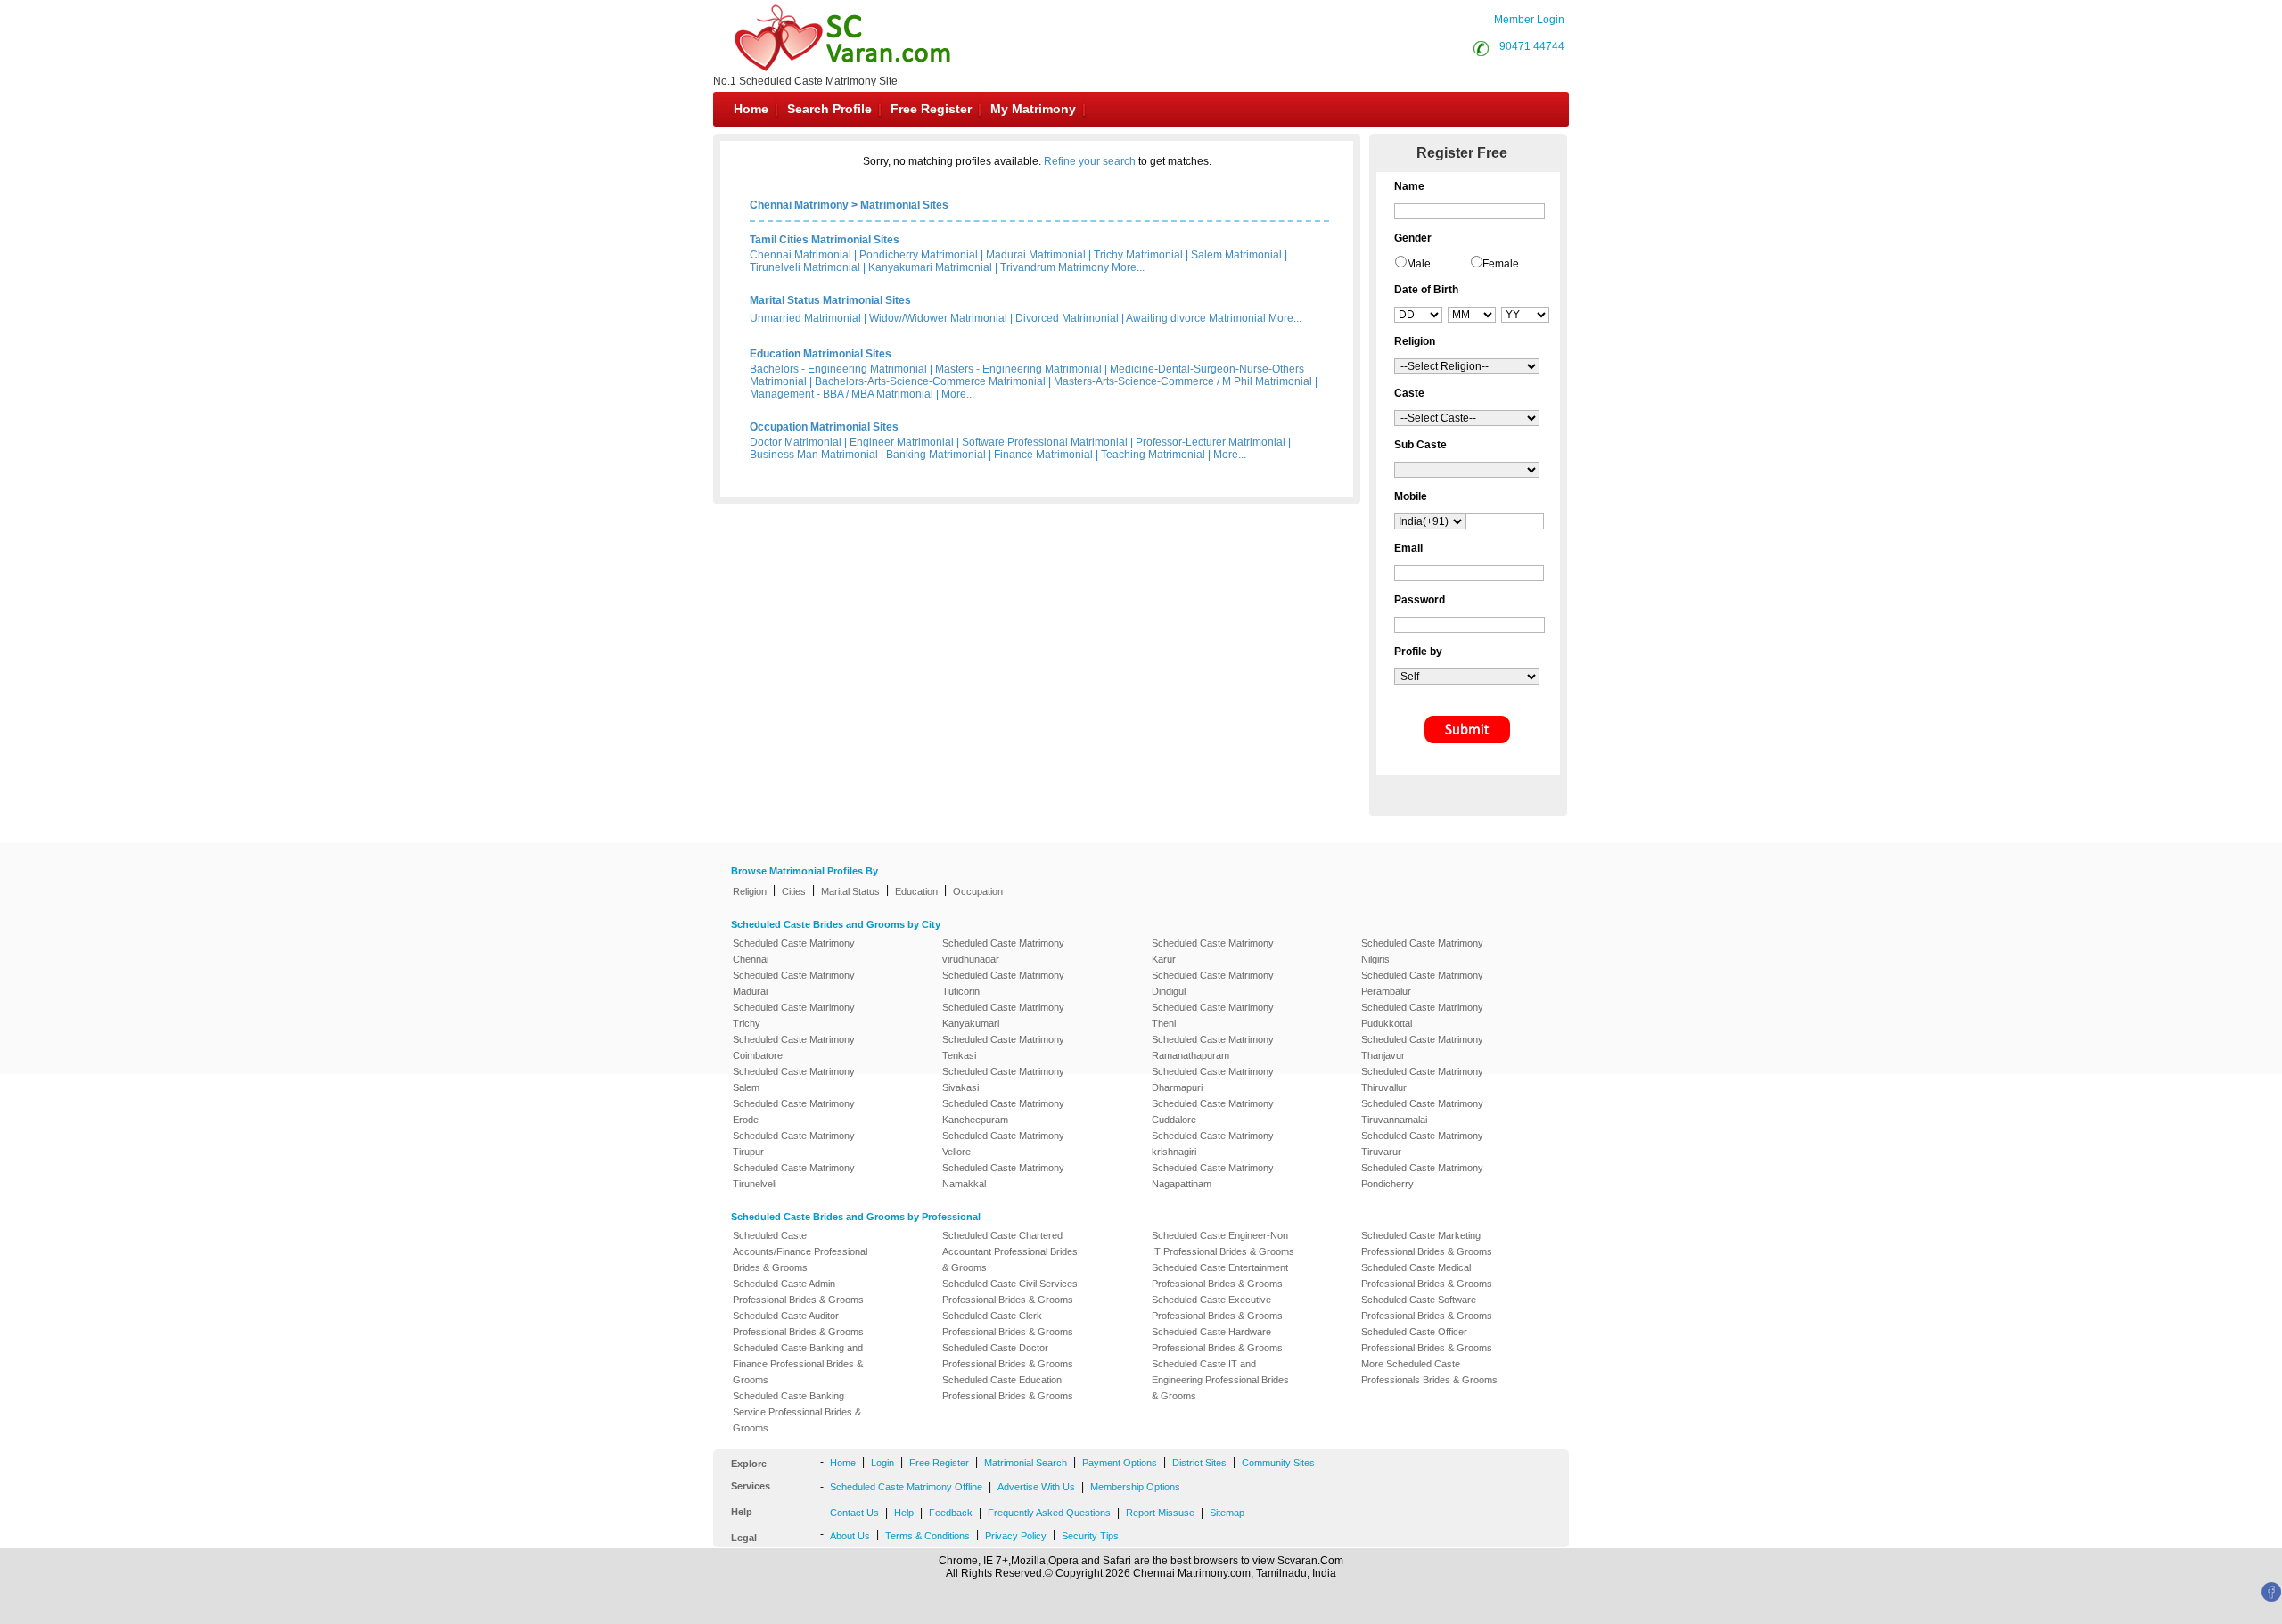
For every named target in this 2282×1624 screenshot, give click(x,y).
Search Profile (829, 109)
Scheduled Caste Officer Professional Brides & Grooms (1427, 1340)
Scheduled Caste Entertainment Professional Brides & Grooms (1220, 1275)
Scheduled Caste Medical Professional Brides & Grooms (1427, 1275)
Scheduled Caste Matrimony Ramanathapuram (1213, 1047)
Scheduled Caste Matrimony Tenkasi (1003, 1047)
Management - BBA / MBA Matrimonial (841, 394)
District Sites (1199, 1463)
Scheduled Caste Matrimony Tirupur (794, 1144)
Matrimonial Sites (904, 205)
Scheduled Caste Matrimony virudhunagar (1003, 951)
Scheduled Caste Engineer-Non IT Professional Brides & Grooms (1223, 1243)
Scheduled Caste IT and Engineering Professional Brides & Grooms (1220, 1380)
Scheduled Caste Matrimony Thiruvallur (1422, 1079)
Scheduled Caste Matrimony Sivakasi (1003, 1079)
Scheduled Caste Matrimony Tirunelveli (794, 1176)
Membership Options (1135, 1487)
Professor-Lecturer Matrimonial (1211, 442)
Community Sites (1278, 1463)
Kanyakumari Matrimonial (930, 267)
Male (1419, 264)
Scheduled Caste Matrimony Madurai (794, 983)
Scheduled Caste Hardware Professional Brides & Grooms (1217, 1340)
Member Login (1529, 20)
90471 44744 (1532, 46)
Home (751, 109)
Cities (794, 891)
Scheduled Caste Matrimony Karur (1213, 951)
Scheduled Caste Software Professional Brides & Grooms (1427, 1308)
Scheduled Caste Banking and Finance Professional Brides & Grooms (798, 1364)
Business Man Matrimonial (814, 455)
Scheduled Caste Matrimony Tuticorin (1003, 983)
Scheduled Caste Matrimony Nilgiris (1422, 951)
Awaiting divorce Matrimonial (1196, 318)
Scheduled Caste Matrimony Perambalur (1422, 983)
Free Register (931, 109)
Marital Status (850, 891)
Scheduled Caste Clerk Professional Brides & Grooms (1008, 1324)
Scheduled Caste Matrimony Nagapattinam (1213, 1176)
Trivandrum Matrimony (1055, 267)
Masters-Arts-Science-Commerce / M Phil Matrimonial (1183, 381)
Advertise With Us (1036, 1487)
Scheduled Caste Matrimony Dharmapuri (1213, 1079)
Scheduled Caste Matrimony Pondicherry (1422, 1176)
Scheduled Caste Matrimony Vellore (1003, 1144)
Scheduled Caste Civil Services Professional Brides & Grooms (1010, 1292)
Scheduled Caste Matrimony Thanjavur (1422, 1047)
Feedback (951, 1513)
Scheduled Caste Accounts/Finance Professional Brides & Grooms (800, 1251)
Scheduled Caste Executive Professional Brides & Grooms (1217, 1308)
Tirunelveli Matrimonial (805, 267)
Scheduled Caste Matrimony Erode (794, 1111)
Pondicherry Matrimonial (919, 255)
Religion (750, 891)
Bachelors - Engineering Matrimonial (838, 369)
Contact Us (854, 1513)
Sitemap (1227, 1513)
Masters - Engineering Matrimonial (1018, 369)
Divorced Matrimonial (1067, 318)
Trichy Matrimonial (1138, 255)
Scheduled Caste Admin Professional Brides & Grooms (798, 1292)
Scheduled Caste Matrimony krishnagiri (1213, 1144)
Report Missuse (1160, 1513)
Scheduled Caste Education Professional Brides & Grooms (1008, 1388)
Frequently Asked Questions (1049, 1513)
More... (1128, 267)
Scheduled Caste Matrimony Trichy (794, 1015)
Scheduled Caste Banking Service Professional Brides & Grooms (797, 1412)
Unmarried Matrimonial (805, 318)
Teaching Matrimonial (1153, 455)
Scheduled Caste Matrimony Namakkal (1003, 1176)
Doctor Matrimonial (796, 442)
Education (916, 891)
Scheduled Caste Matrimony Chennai (794, 951)
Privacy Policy (1016, 1536)
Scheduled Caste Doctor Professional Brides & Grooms (1008, 1356)
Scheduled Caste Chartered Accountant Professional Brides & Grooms (1010, 1251)
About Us (850, 1536)
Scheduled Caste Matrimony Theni (1213, 1015)
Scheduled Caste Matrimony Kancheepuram (1003, 1111)
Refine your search (1090, 161)
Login (882, 1463)
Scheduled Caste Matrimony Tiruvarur (1422, 1144)
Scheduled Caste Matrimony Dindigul (1213, 983)
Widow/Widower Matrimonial (938, 318)
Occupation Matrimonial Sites (824, 427)
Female (1501, 264)
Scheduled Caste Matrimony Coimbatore (794, 1047)
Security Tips (1090, 1536)
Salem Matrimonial (1236, 255)
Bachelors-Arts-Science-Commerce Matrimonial (930, 381)
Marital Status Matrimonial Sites (830, 300)
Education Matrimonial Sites (821, 354)
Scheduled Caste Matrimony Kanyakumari (1003, 1015)
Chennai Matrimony (799, 205)
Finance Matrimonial (1043, 455)
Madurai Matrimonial (1036, 255)
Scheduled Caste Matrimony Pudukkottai (1422, 1015)
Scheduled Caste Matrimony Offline (906, 1487)
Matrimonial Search (1026, 1463)
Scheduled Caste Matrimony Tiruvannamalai (1422, 1111)
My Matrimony (1033, 109)
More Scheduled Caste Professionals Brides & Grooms (1429, 1372)
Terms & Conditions (928, 1536)
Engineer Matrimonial (902, 442)
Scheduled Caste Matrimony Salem (794, 1079)
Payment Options (1120, 1463)
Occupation (978, 891)
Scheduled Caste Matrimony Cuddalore (1213, 1111)
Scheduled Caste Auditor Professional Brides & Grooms (798, 1324)
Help (904, 1513)
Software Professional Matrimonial (1045, 442)
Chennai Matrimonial (800, 255)
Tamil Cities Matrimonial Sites (825, 240)
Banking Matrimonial (936, 455)
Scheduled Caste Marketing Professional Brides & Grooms (1427, 1243)
